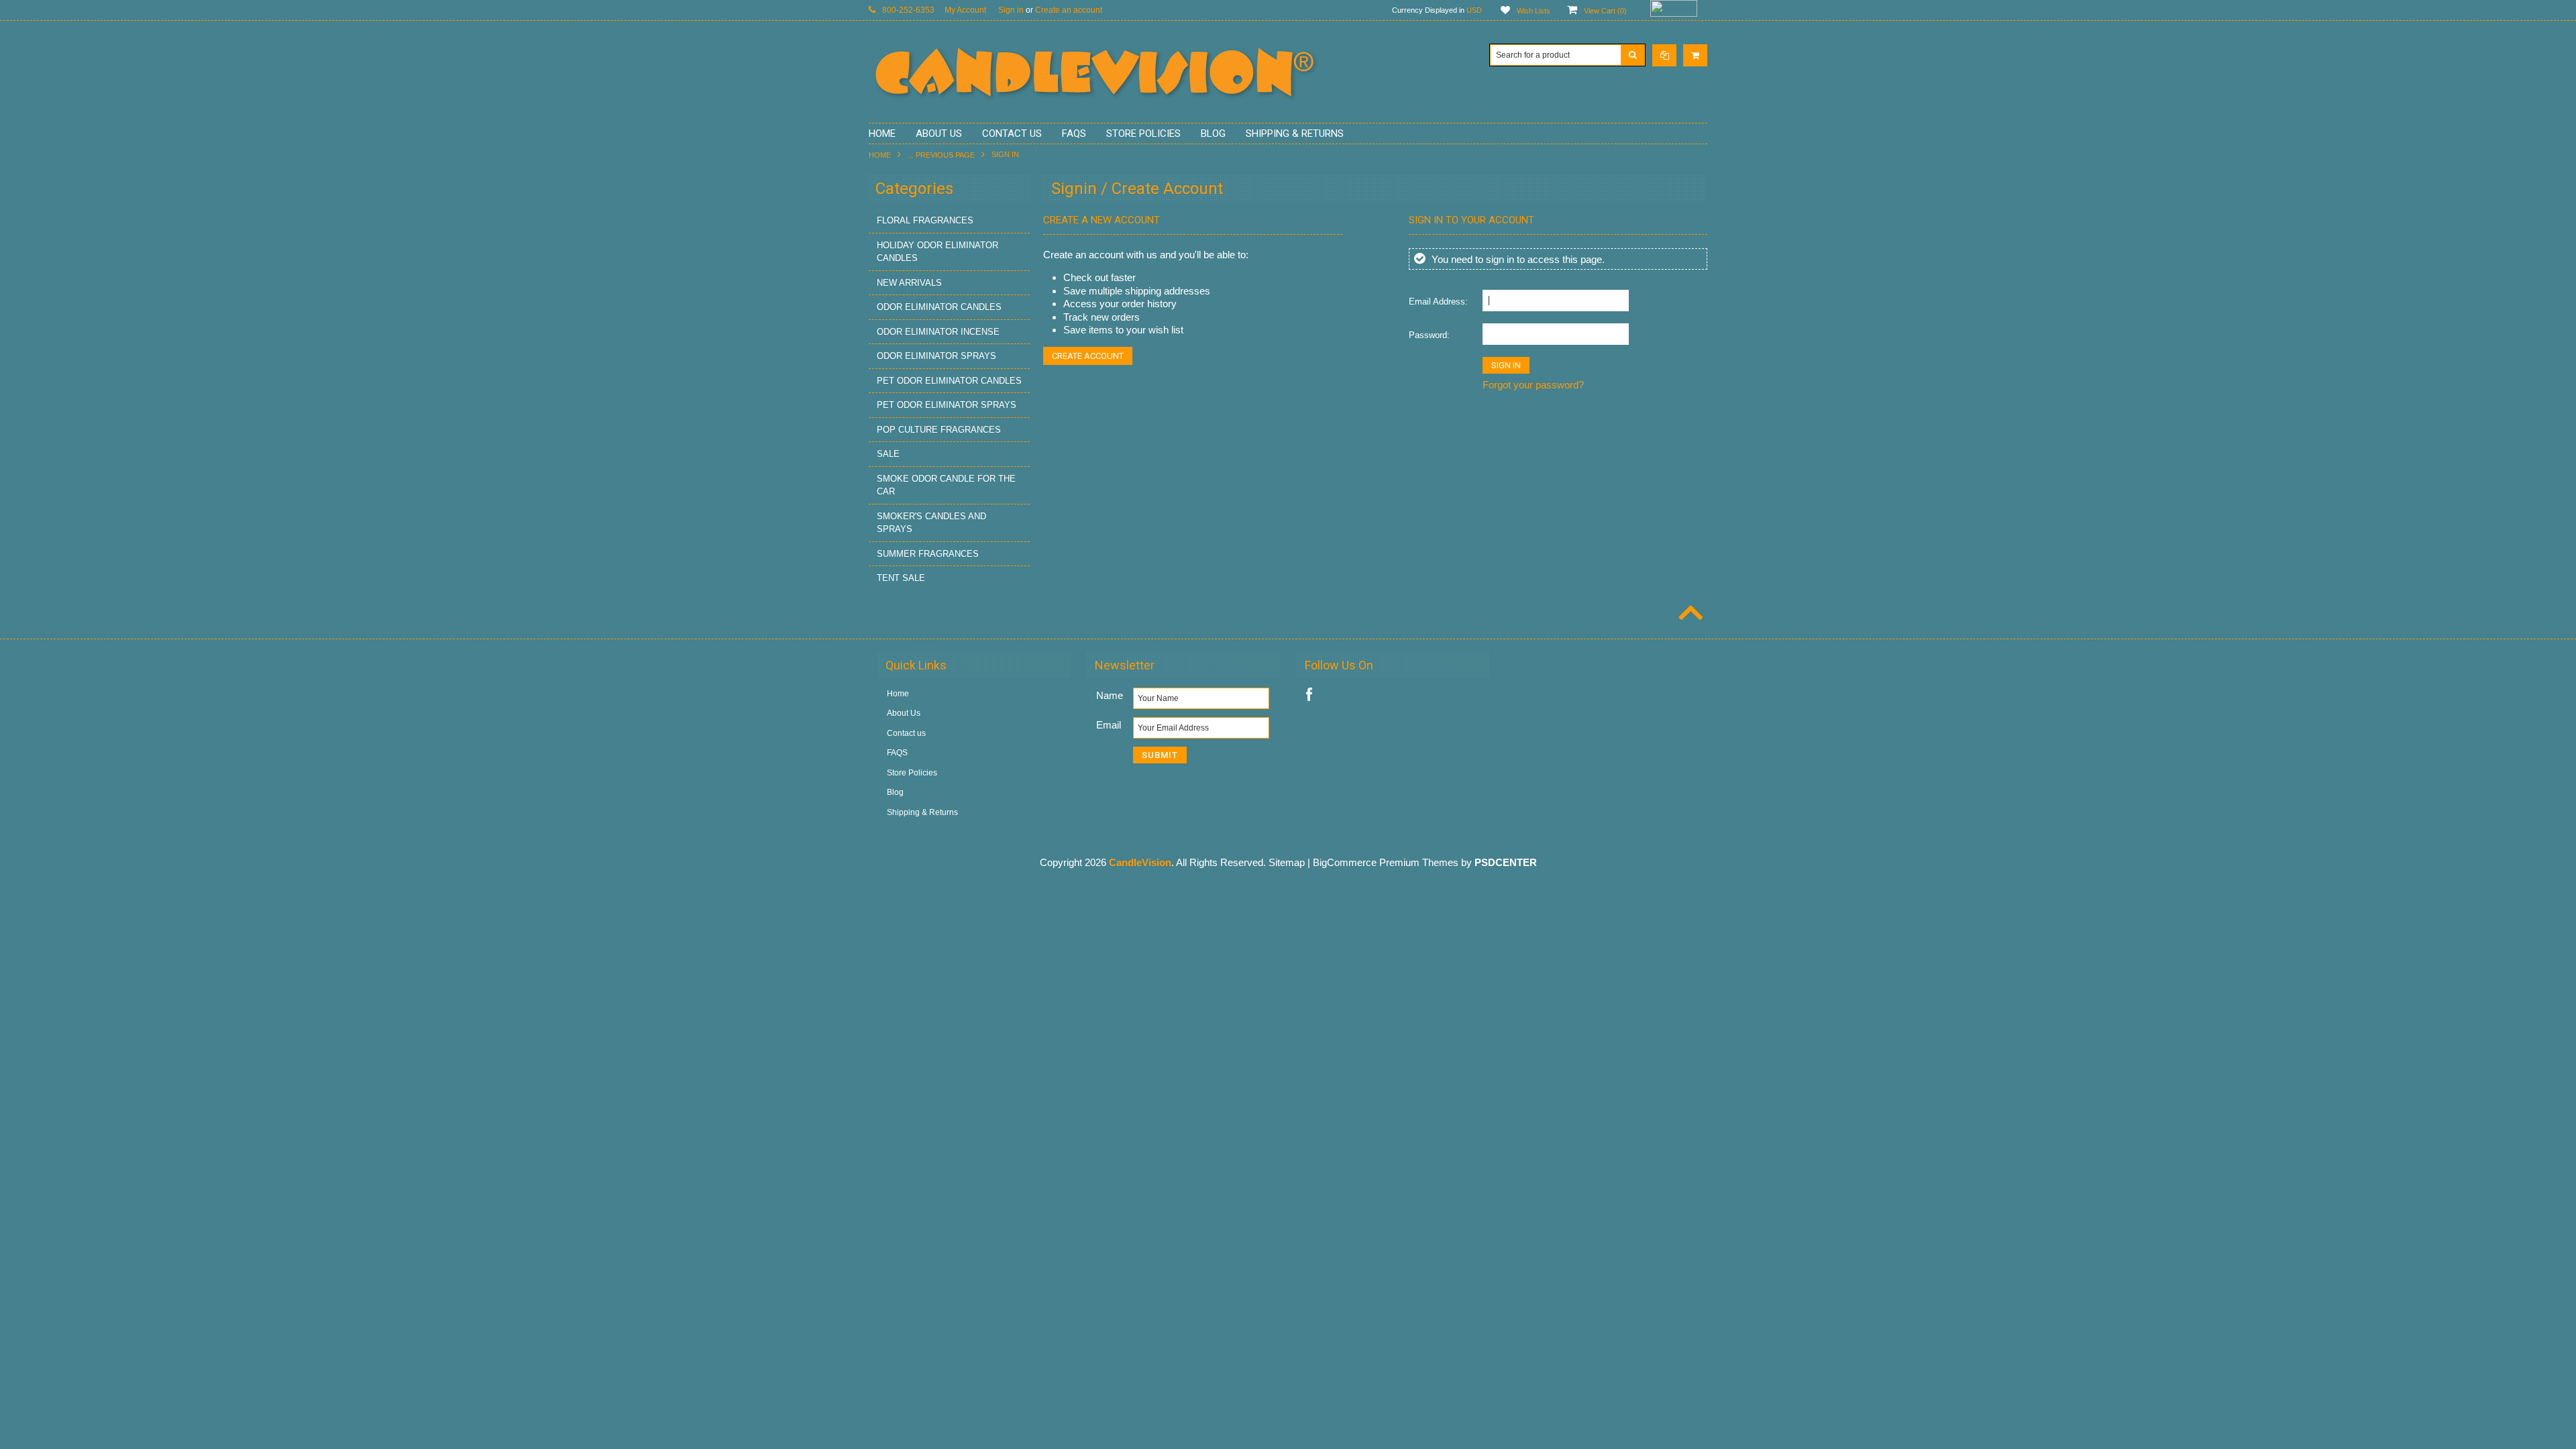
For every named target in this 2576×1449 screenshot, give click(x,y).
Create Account (1088, 356)
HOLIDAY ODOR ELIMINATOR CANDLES (937, 252)
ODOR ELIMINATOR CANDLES (939, 307)
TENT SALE (901, 578)
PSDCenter (1506, 862)
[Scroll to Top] (1689, 614)
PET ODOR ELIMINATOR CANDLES (949, 381)
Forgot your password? (1533, 385)
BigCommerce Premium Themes (1386, 862)
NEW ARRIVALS (909, 283)
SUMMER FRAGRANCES (928, 554)
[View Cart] (1695, 55)
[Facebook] (1309, 695)
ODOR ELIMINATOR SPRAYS (936, 356)
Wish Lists (1534, 11)
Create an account (1069, 10)
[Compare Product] (1664, 55)
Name (1110, 695)
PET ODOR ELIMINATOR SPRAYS (947, 405)
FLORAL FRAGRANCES (925, 220)
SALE (888, 454)
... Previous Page (941, 155)
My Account (965, 10)
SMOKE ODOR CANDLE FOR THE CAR (946, 485)
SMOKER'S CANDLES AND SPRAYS (931, 523)
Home (880, 155)
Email (1109, 725)
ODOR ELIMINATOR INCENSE (938, 332)
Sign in (1011, 10)
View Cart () (1605, 11)
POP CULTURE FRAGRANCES (939, 430)
